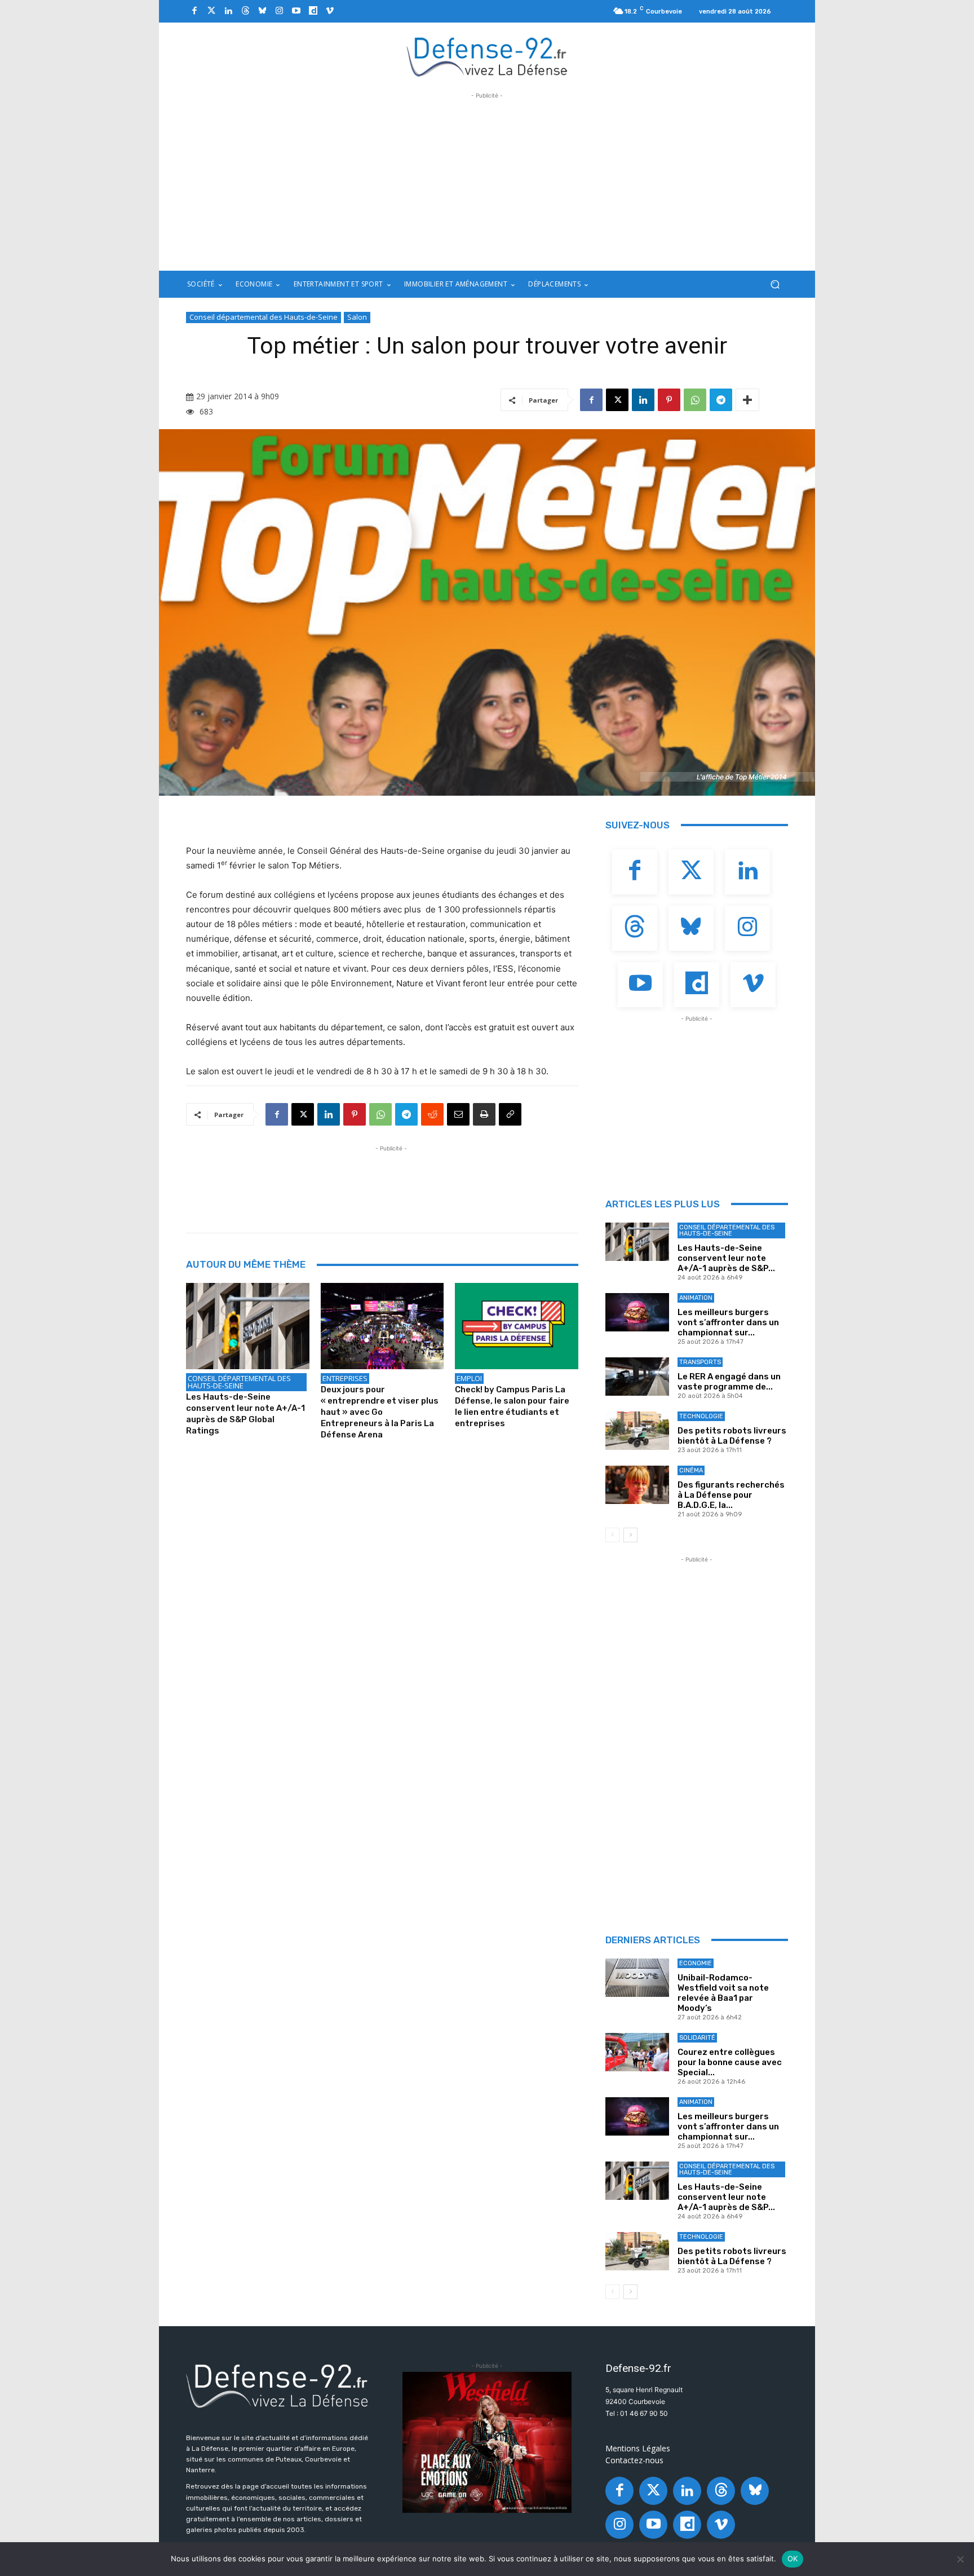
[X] (617, 400)
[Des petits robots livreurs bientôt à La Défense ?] (637, 1431)
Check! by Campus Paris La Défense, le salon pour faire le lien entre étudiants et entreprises (512, 1406)
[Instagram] (279, 11)
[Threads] (245, 11)
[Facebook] (194, 11)
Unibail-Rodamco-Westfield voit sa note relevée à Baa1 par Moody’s (723, 1993)
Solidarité (697, 2038)
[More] (747, 400)
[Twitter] (211, 11)
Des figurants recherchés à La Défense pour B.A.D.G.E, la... (731, 1495)
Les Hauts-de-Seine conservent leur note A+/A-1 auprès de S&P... (726, 1258)
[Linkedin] (228, 11)
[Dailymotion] (313, 11)
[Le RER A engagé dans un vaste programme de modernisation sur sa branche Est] (637, 1377)
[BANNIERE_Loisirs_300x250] (487, 2442)
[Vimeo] (330, 11)
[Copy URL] (510, 1114)
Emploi (469, 1378)
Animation (696, 1298)
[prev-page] (612, 1535)
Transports (700, 1362)
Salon (357, 317)
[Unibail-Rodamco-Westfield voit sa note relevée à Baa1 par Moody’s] (637, 1978)
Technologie (701, 1416)
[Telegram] (721, 400)
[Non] (960, 2559)
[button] (775, 284)
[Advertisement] (487, 180)
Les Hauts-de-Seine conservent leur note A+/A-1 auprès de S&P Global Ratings (245, 1414)
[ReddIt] (432, 1114)
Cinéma (691, 1470)
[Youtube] (296, 11)
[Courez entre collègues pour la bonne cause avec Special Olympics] (637, 2052)
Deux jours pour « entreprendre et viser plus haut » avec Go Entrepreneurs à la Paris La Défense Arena (380, 1412)
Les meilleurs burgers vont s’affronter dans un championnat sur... (728, 1322)
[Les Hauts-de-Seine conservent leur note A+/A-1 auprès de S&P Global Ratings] (248, 1326)
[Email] (458, 1114)
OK (793, 2559)
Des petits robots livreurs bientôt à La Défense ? (732, 1436)
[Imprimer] (484, 1114)
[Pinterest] (669, 400)
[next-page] (630, 1535)
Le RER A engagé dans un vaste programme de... (729, 1382)
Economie (696, 1963)
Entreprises (345, 1378)
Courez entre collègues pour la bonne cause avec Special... (730, 2062)
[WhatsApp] (695, 400)
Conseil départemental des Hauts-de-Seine (264, 317)
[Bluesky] (262, 11)
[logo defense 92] (487, 56)
